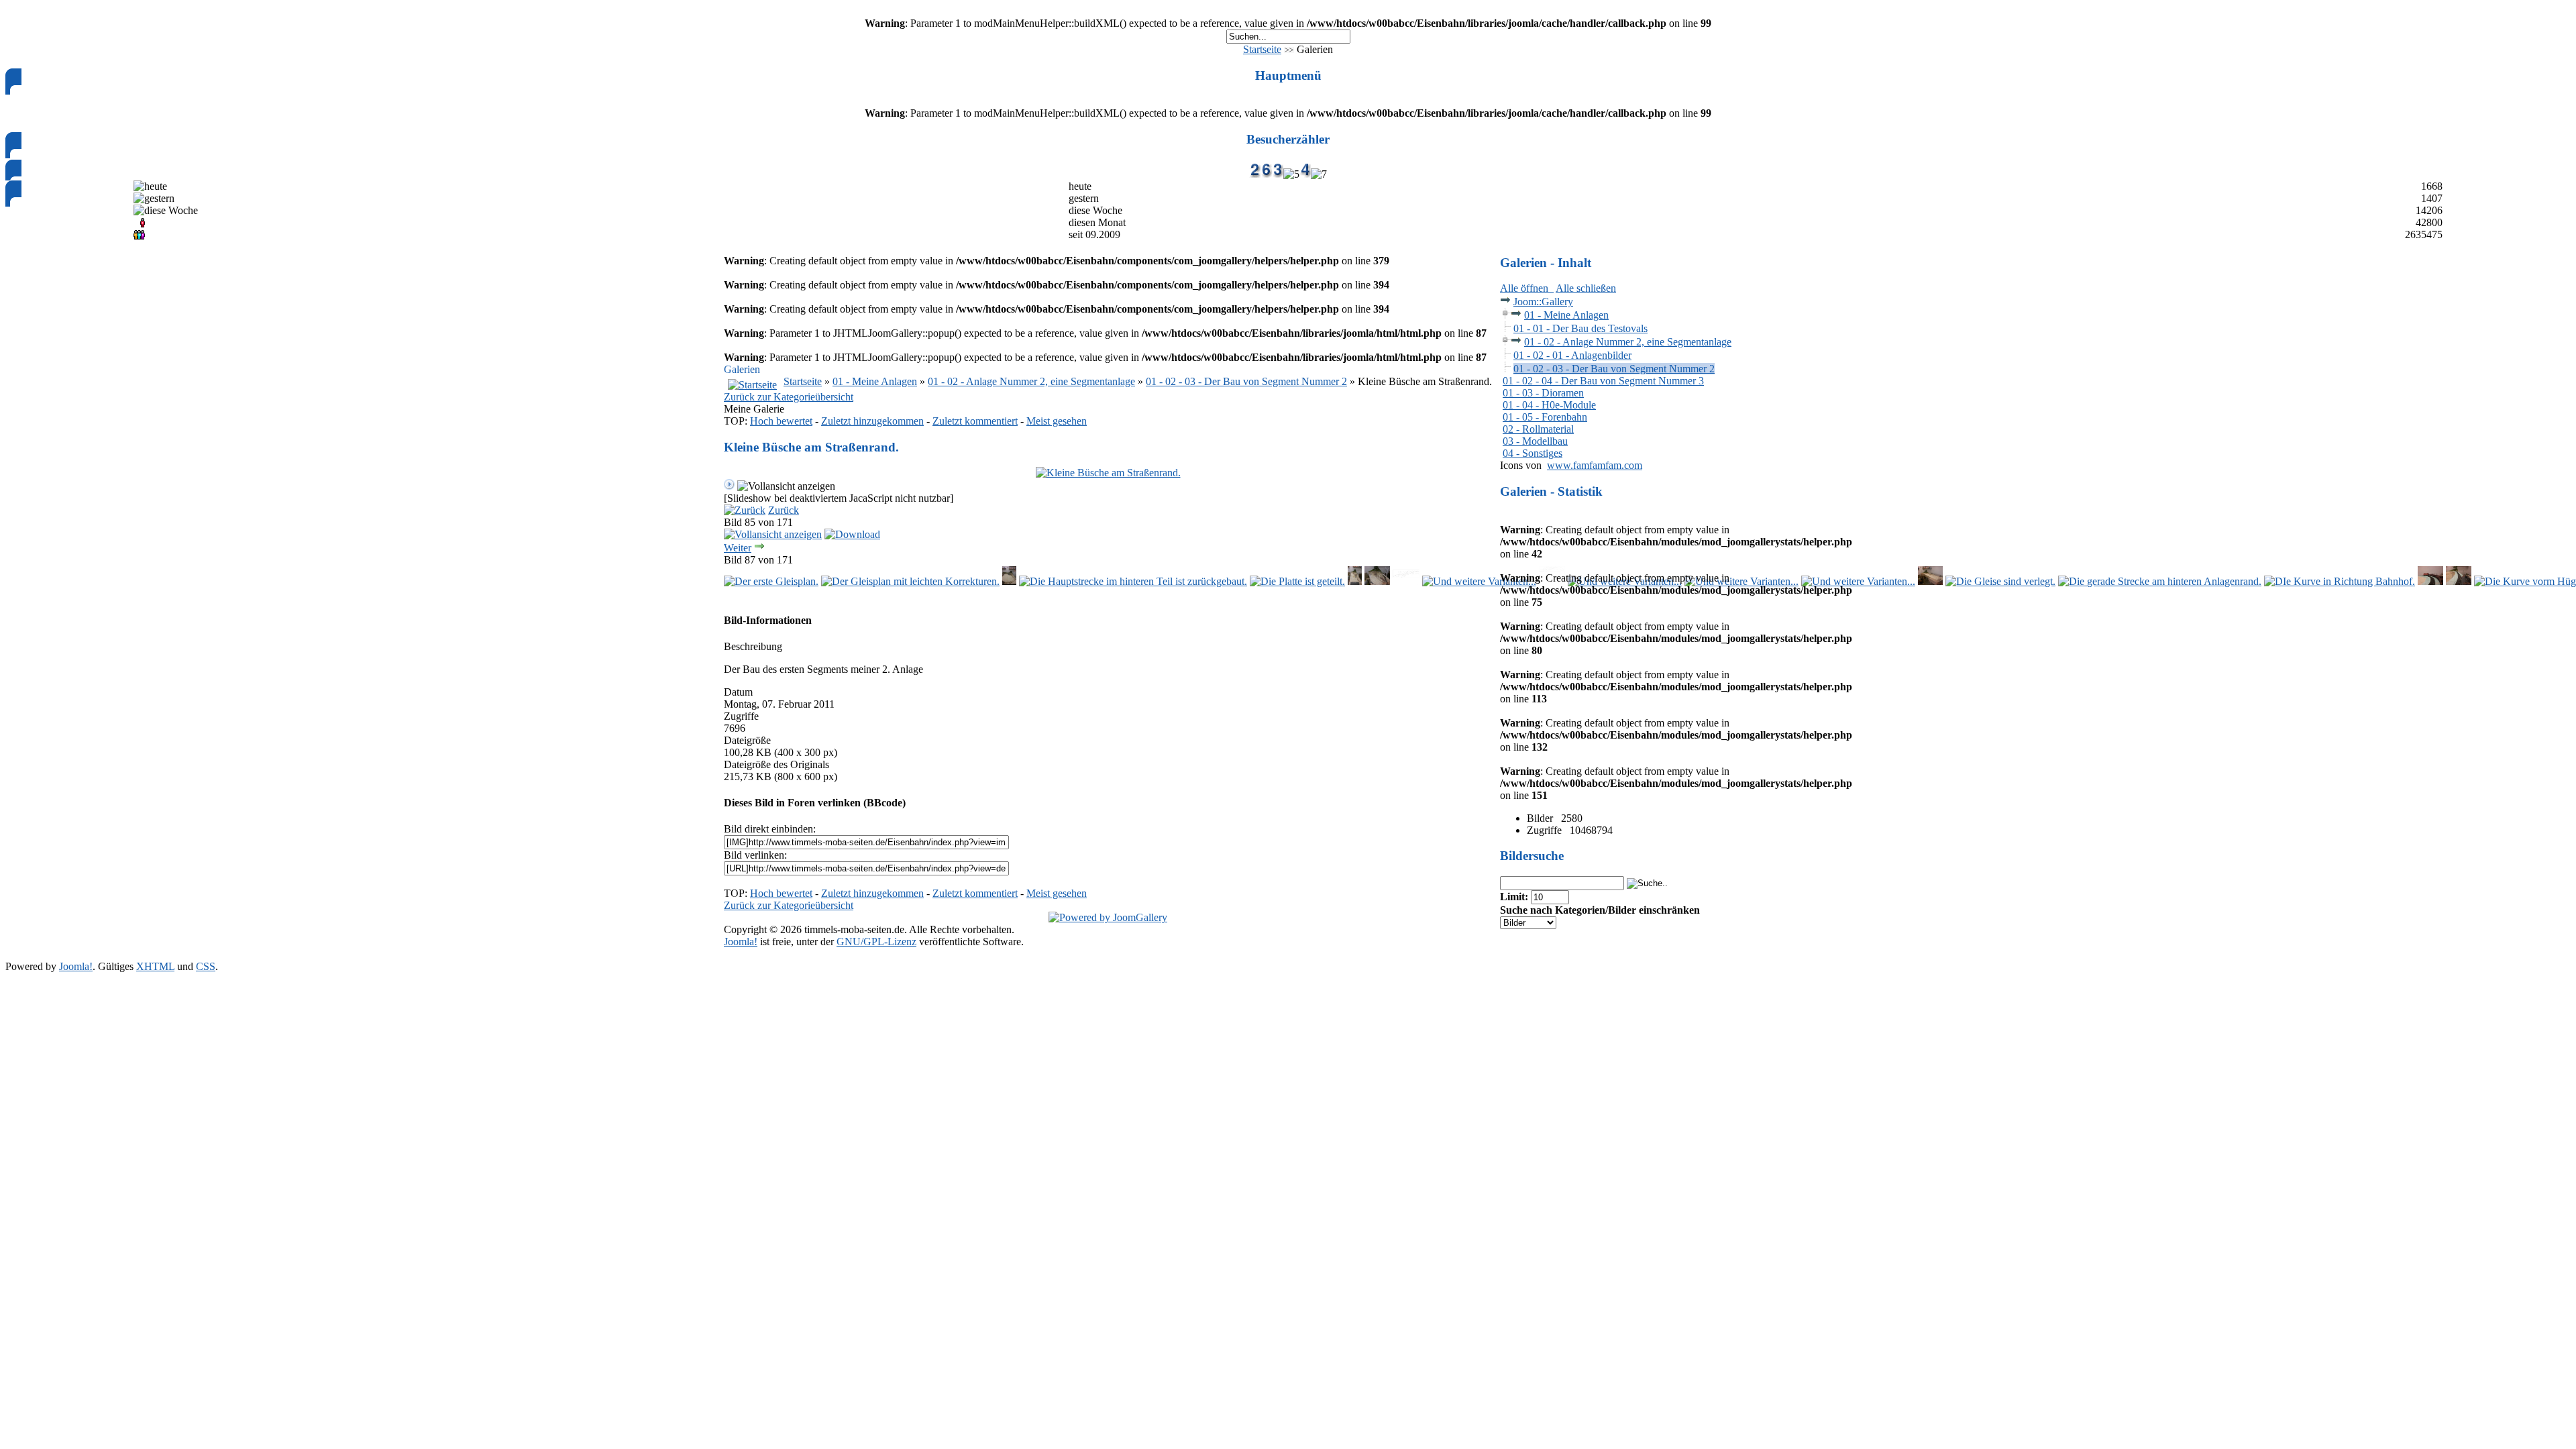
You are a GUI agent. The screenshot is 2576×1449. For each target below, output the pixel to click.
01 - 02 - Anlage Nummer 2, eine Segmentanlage (1031, 381)
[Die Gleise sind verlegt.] (2000, 581)
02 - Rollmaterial (1538, 429)
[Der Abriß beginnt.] (1009, 581)
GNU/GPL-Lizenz (876, 942)
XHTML (155, 966)
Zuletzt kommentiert (975, 421)
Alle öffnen (1527, 288)
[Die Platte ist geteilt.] (1297, 581)
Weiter (738, 548)
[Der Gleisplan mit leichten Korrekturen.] (910, 581)
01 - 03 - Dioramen (1543, 393)
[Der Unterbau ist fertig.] (1931, 581)
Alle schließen (1586, 288)
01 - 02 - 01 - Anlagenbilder (1572, 355)
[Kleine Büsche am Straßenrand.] (1108, 473)
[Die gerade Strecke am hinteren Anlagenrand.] (2160, 581)
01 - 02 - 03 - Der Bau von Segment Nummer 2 (1246, 381)
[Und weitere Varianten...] (1479, 581)
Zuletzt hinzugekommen (872, 421)
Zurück (784, 510)
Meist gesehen (1057, 421)
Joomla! (741, 942)
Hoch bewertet (781, 421)
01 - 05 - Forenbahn (1545, 417)
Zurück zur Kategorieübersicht (789, 397)
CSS (206, 966)
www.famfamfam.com (1595, 465)
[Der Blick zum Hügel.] (2459, 581)
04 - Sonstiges (1533, 453)
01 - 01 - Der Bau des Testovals (1580, 328)
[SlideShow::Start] (729, 486)
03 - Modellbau (1535, 441)
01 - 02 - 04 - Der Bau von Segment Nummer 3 (1603, 381)
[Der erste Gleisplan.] (771, 581)
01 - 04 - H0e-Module (1549, 405)
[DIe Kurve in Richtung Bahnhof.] (2340, 581)
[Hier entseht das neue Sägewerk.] (1377, 581)
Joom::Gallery (1543, 302)
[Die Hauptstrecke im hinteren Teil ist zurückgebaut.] (1133, 581)
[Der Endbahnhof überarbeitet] (1406, 581)
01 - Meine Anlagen (875, 381)
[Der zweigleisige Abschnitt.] (2430, 581)
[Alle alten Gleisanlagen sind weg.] (1355, 581)
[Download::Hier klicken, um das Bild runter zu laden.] (852, 534)
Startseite (1262, 49)
